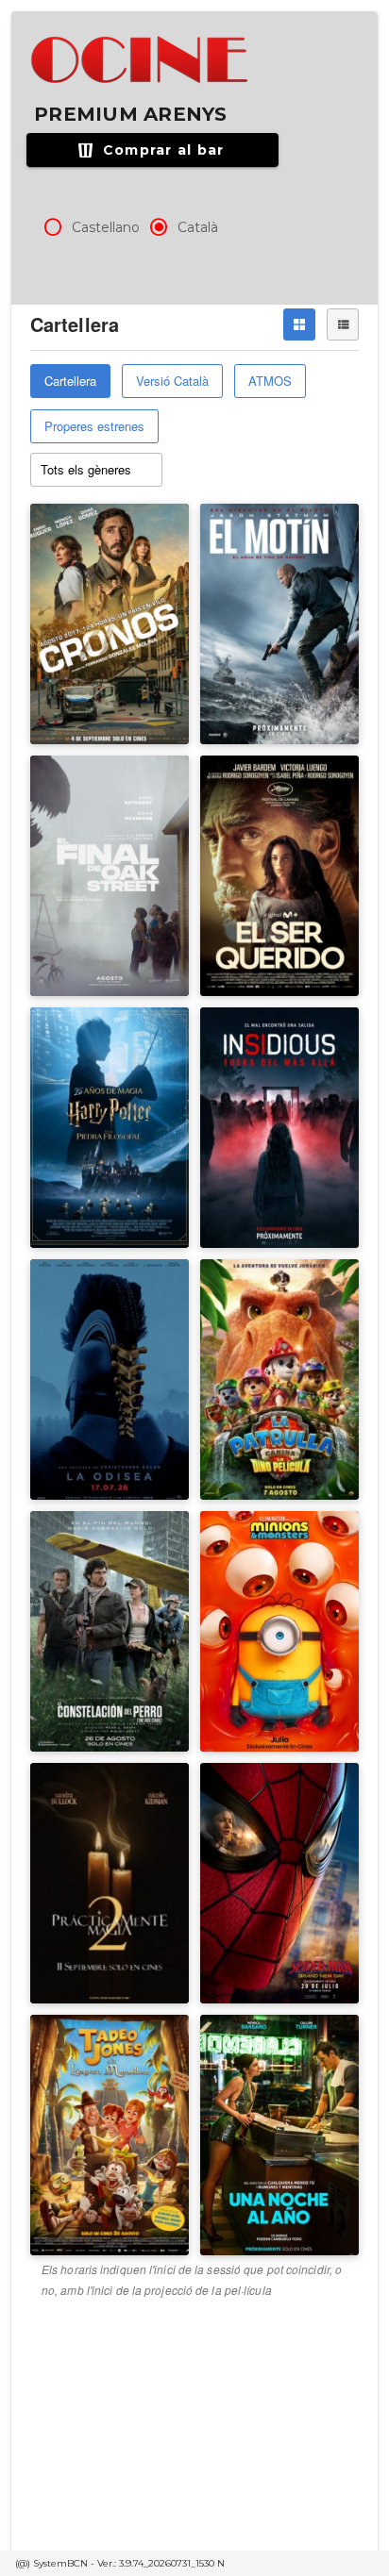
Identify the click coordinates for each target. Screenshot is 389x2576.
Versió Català (172, 381)
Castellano (106, 227)
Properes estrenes (94, 426)
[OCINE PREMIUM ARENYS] (141, 60)
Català (198, 227)
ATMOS (270, 381)
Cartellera (70, 381)
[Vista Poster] (299, 324)
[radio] (53, 227)
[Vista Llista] (343, 324)
